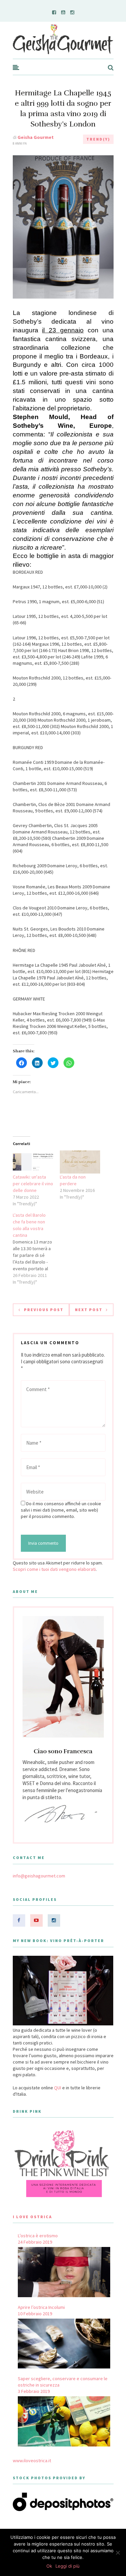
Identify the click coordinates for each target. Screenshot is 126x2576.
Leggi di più (68, 2566)
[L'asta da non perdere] (80, 1162)
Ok (49, 2566)
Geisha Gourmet (36, 137)
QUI (58, 2088)
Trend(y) (98, 139)
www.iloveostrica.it (32, 2461)
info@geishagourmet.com (39, 1876)
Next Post (89, 1310)
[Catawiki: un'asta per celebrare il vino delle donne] (33, 1162)
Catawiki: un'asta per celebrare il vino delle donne (33, 1184)
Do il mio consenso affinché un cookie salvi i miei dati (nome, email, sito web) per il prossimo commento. (61, 1510)
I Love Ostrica (32, 2217)
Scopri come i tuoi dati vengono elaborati (54, 1569)
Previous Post (44, 1310)
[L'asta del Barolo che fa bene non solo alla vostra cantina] (36, 1249)
